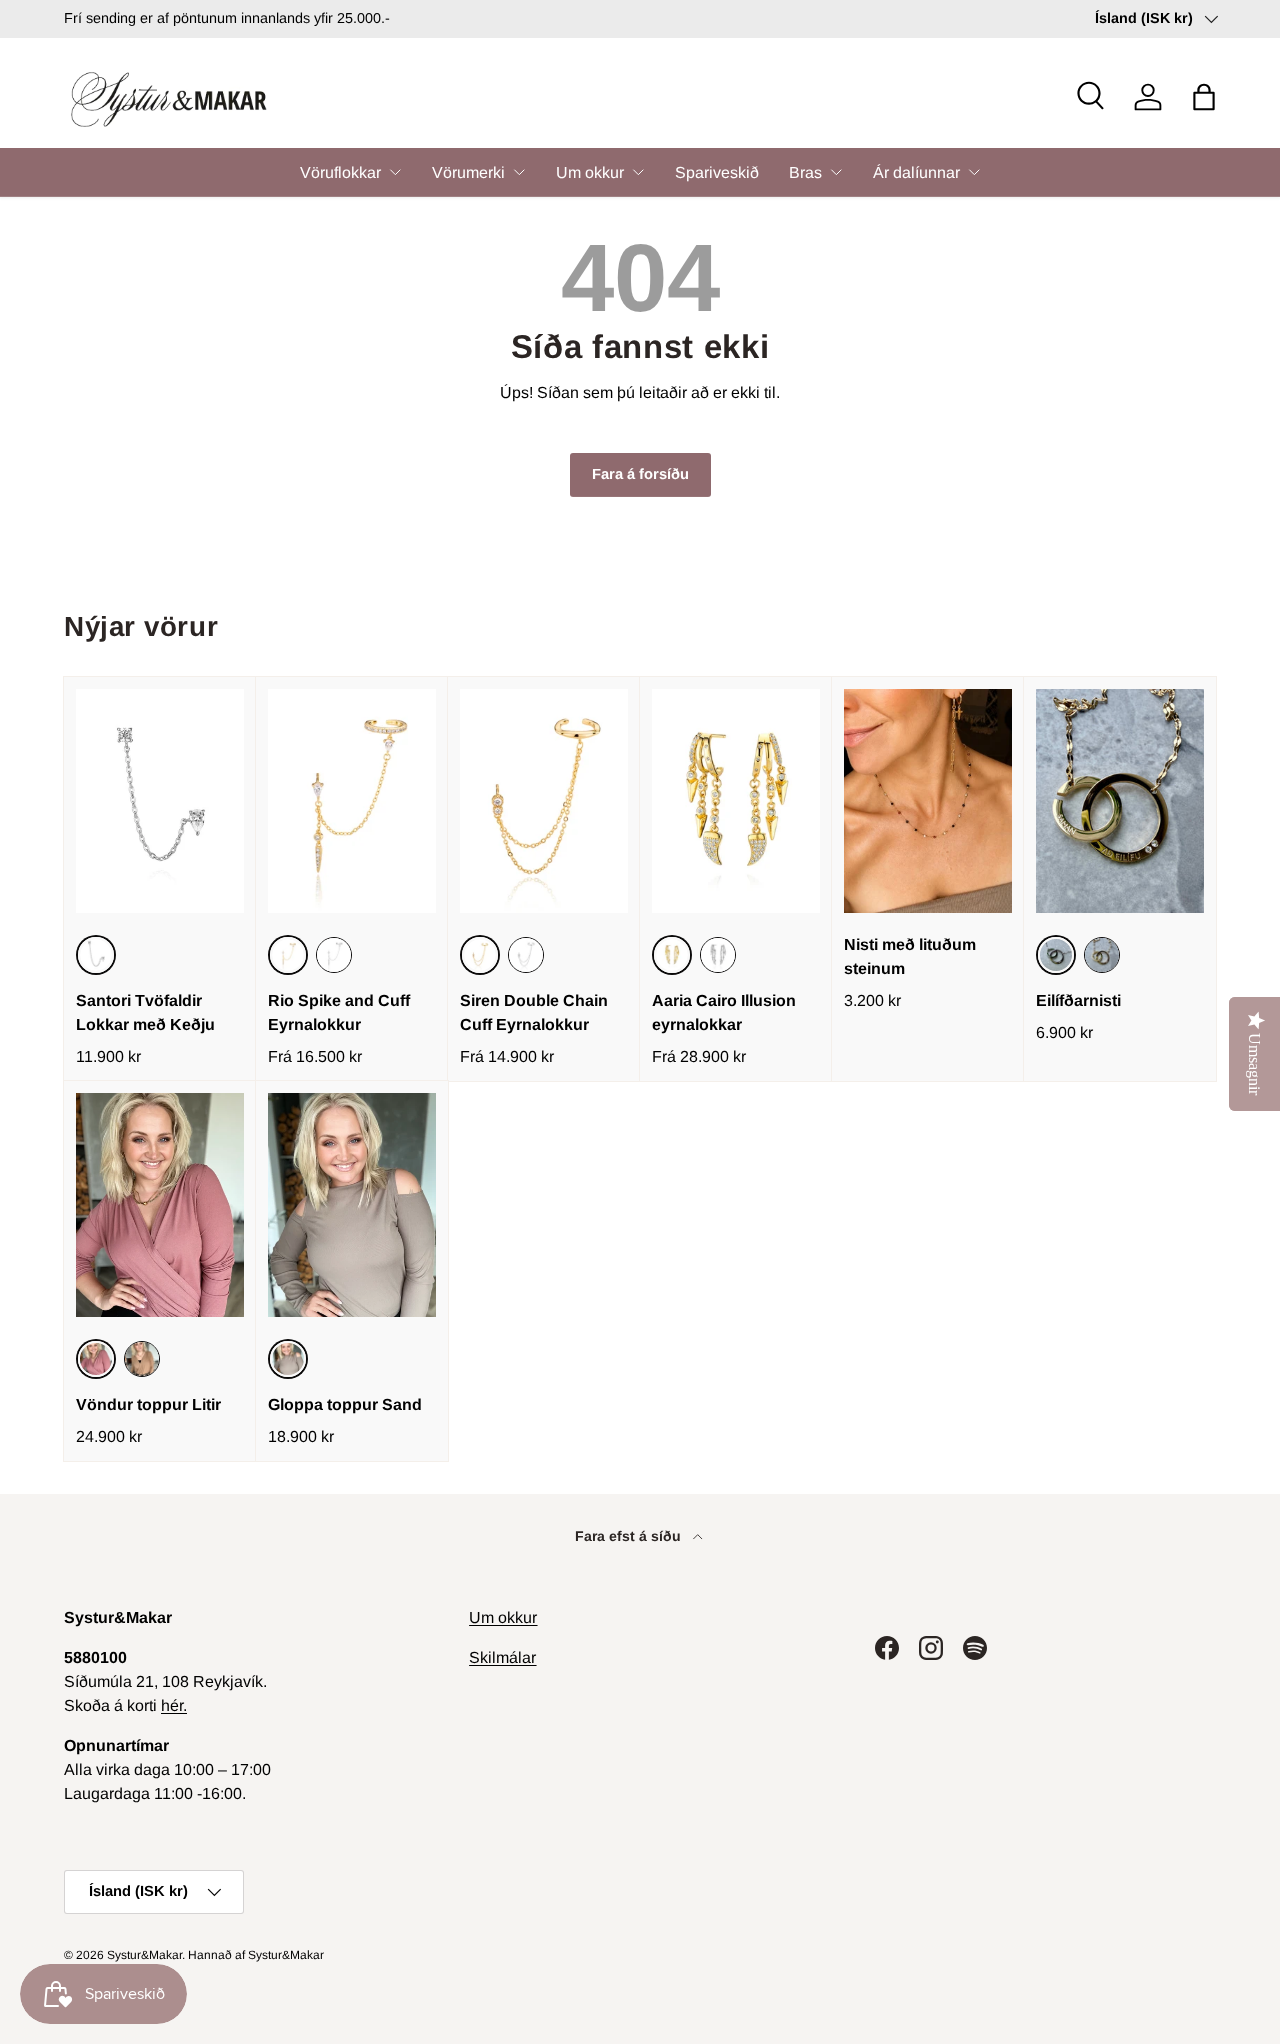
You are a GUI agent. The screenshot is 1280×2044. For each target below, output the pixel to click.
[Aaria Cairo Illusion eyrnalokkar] (736, 801)
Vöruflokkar (340, 172)
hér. (174, 1705)
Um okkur (590, 172)
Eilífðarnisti (1078, 1000)
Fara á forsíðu (640, 474)
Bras (805, 172)
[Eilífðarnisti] (1120, 801)
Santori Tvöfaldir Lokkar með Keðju (145, 1012)
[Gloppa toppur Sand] (352, 1205)
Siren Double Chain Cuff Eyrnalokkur (534, 1012)
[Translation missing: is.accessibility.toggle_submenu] (395, 172)
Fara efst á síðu (630, 1536)
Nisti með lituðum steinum (910, 956)
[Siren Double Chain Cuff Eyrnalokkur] (544, 801)
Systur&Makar (144, 1955)
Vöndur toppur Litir (148, 1404)
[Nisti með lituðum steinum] (928, 801)
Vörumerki (468, 172)
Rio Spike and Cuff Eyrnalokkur (339, 1012)
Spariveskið (717, 172)
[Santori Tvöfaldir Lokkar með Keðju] (160, 801)
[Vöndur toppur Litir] (160, 1205)
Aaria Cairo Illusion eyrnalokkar (724, 1012)
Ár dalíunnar (916, 172)
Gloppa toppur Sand (345, 1404)
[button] (1204, 97)
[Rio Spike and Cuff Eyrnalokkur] (352, 801)
